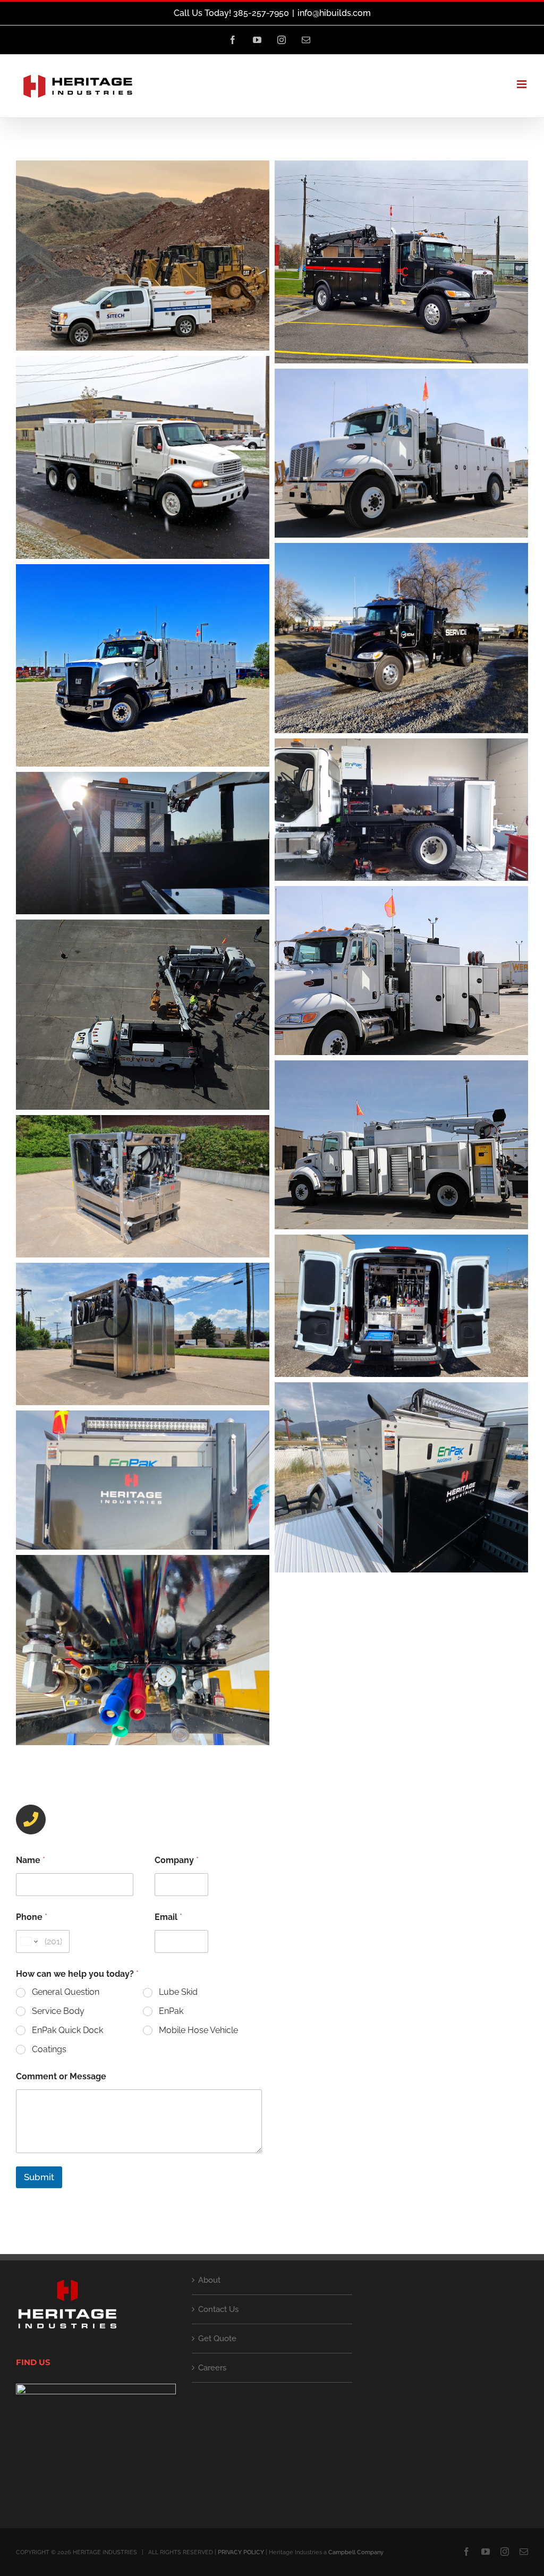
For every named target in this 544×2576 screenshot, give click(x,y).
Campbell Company (356, 2552)
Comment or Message (61, 2076)
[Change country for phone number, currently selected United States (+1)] (28, 1941)
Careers (212, 2368)
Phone (32, 1917)
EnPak (171, 2011)
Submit (39, 2177)
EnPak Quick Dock (67, 2030)
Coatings (49, 2049)
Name (31, 1860)
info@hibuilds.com (334, 13)
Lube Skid (178, 1992)
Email (168, 1917)
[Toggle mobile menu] (522, 84)
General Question (66, 1992)
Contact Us (218, 2309)
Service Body (58, 2011)
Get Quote (217, 2339)
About (209, 2280)
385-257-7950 (79, 1822)
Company (177, 1860)
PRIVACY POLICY (241, 2552)
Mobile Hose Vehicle (198, 2030)
